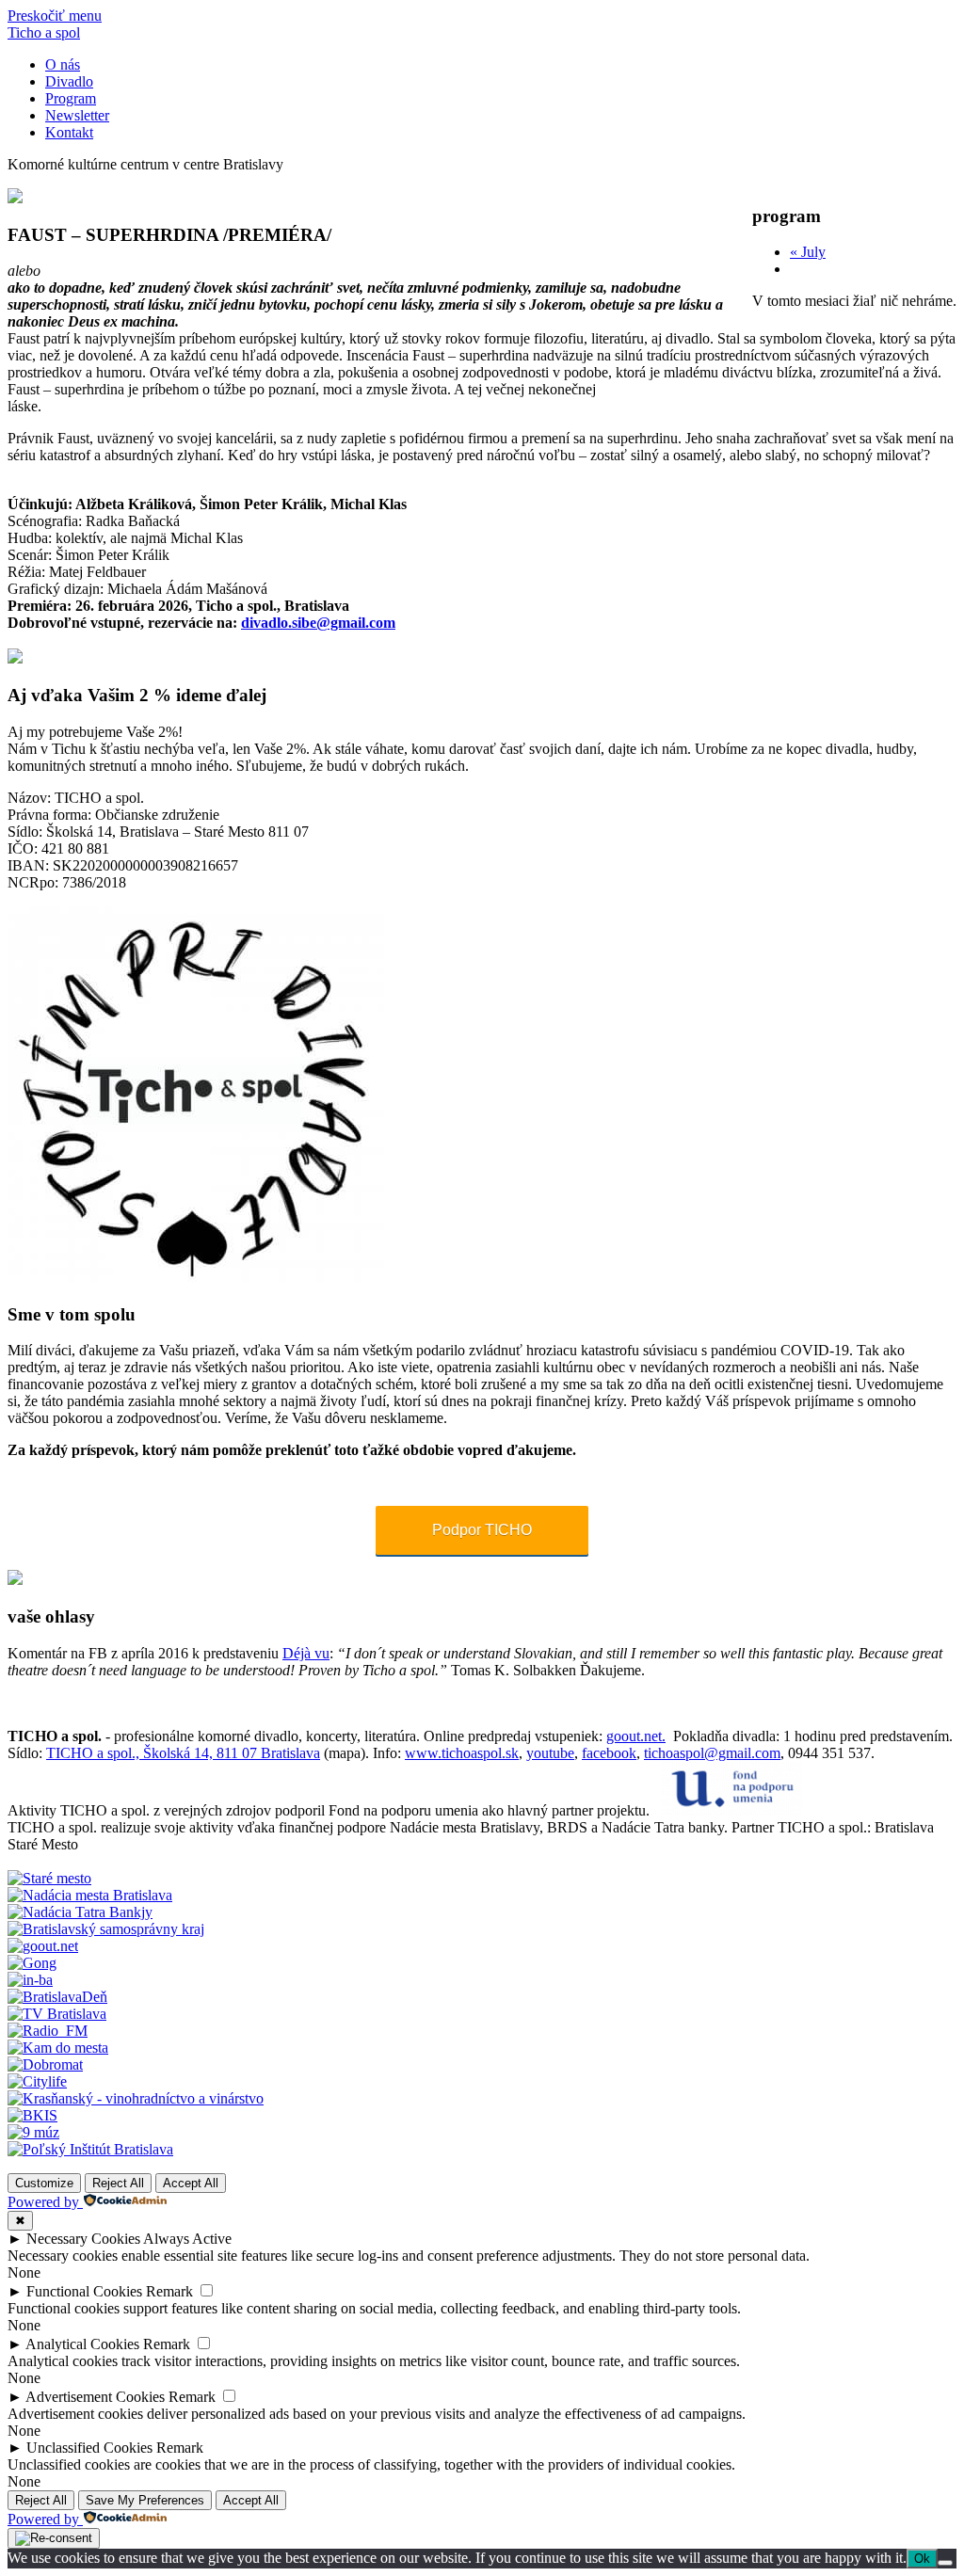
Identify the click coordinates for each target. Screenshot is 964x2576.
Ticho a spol (44, 32)
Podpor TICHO (482, 1530)
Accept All (191, 2183)
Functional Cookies (84, 2291)
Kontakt (69, 132)
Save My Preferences (145, 2500)
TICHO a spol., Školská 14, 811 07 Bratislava (183, 1753)
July (808, 252)
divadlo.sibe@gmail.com (318, 623)
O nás (63, 64)
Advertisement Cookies (95, 2397)
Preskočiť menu (55, 16)
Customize (44, 2183)
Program (71, 98)
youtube (550, 1753)
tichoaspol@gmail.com (712, 1753)
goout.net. (636, 1736)
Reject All (118, 2183)
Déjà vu (306, 1653)
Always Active (187, 2239)
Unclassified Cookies (89, 2448)
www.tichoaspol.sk (462, 1753)
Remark (169, 2291)
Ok (922, 2559)
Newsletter (77, 115)
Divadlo (69, 81)
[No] (945, 2563)
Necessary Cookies (83, 2239)
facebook (609, 1753)
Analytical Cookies (82, 2344)
